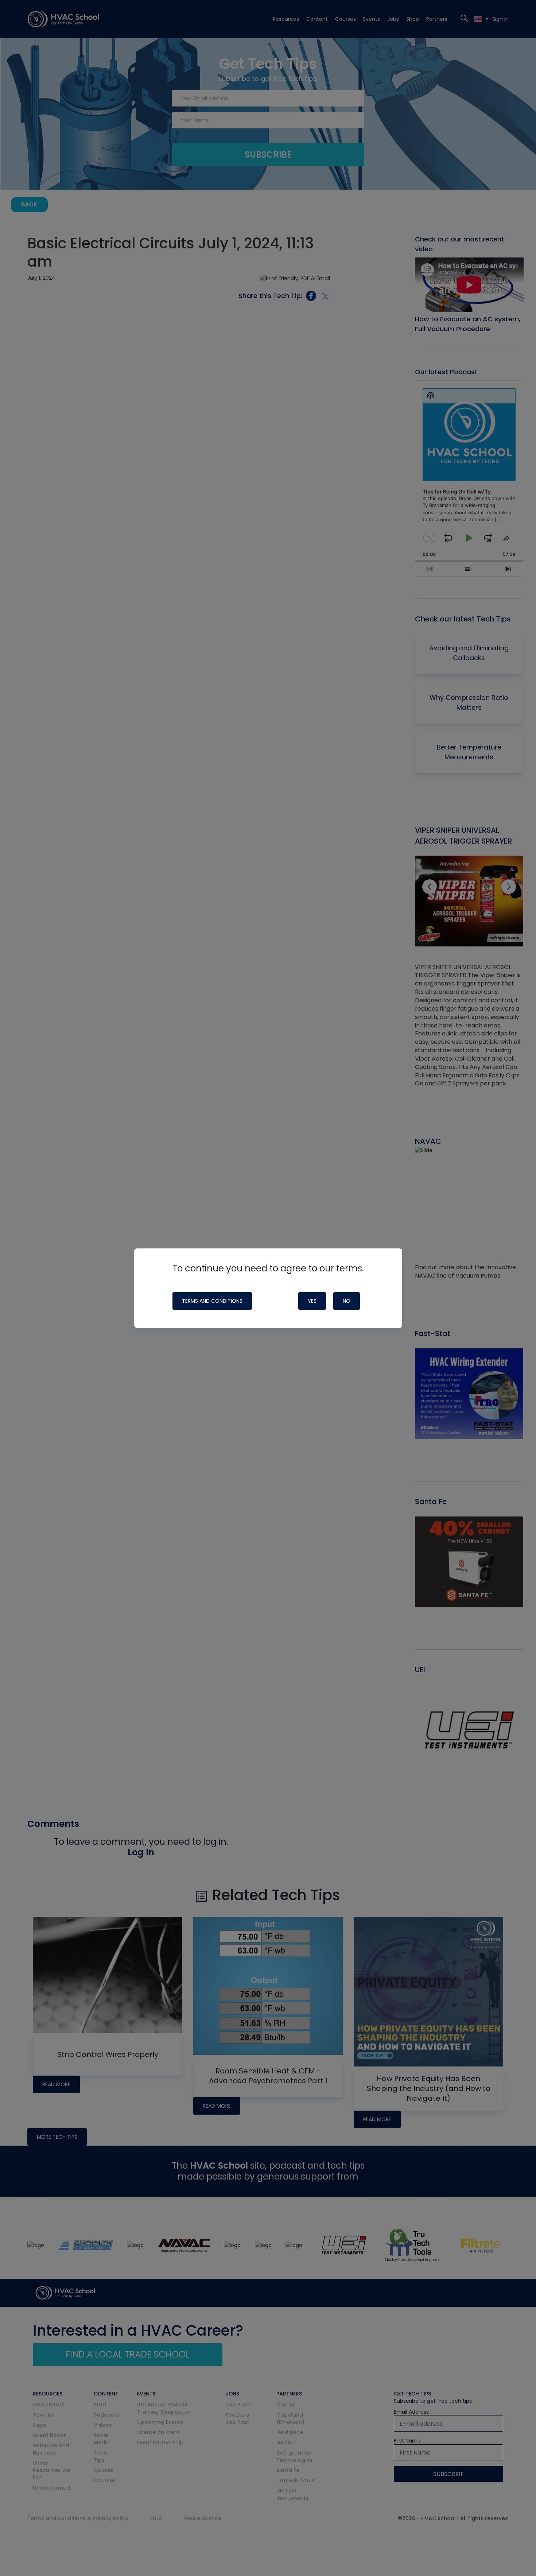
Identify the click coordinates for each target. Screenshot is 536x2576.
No (347, 1301)
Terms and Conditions (212, 1301)
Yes (312, 1301)
